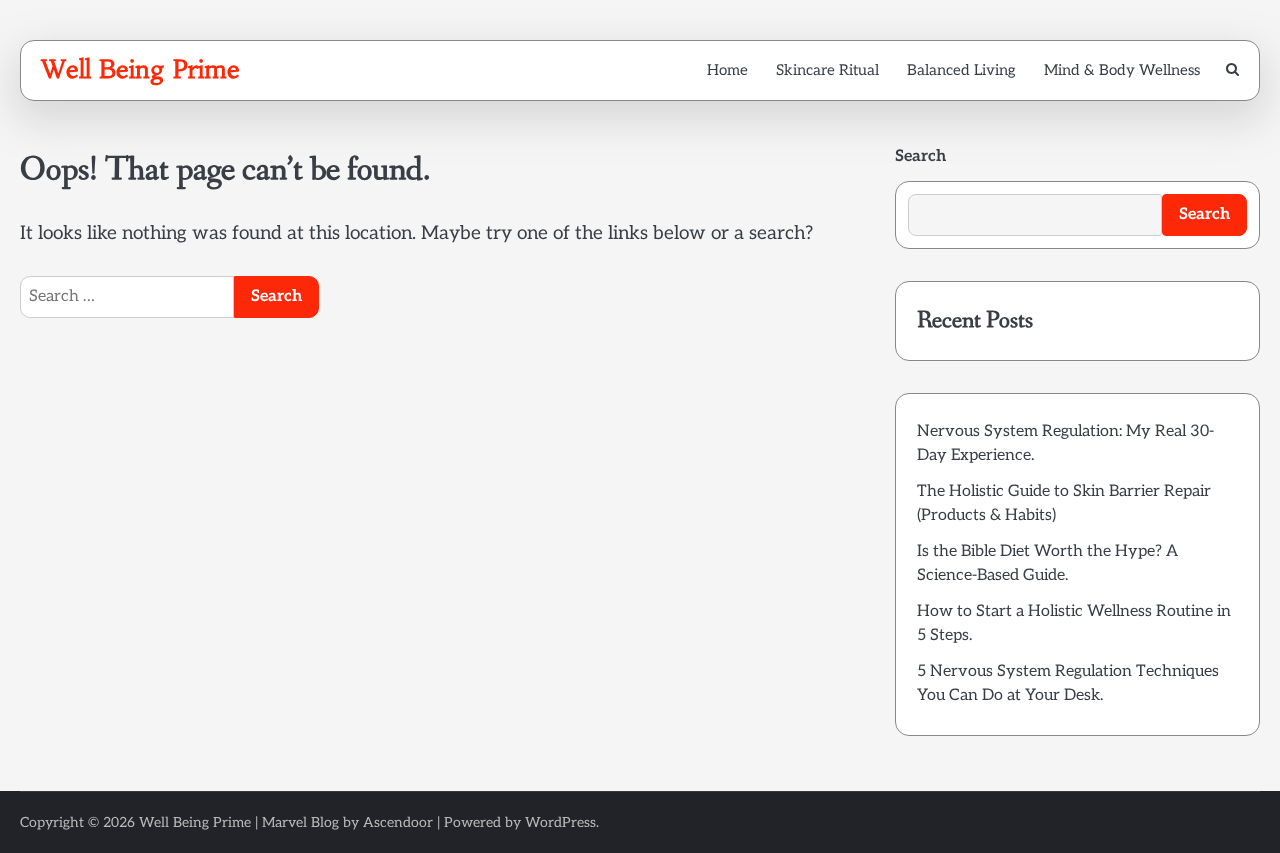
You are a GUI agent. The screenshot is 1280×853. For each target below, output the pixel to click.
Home (727, 70)
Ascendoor (398, 822)
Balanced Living (961, 70)
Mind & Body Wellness (1122, 70)
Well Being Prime (140, 69)
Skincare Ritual (827, 70)
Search (920, 156)
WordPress (560, 822)
